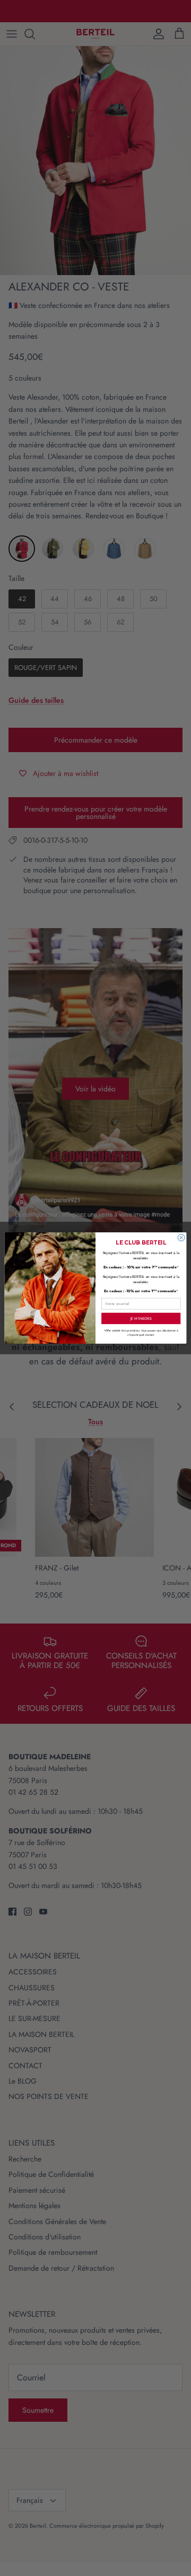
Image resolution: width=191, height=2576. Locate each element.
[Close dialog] (181, 1237)
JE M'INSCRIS (141, 1318)
